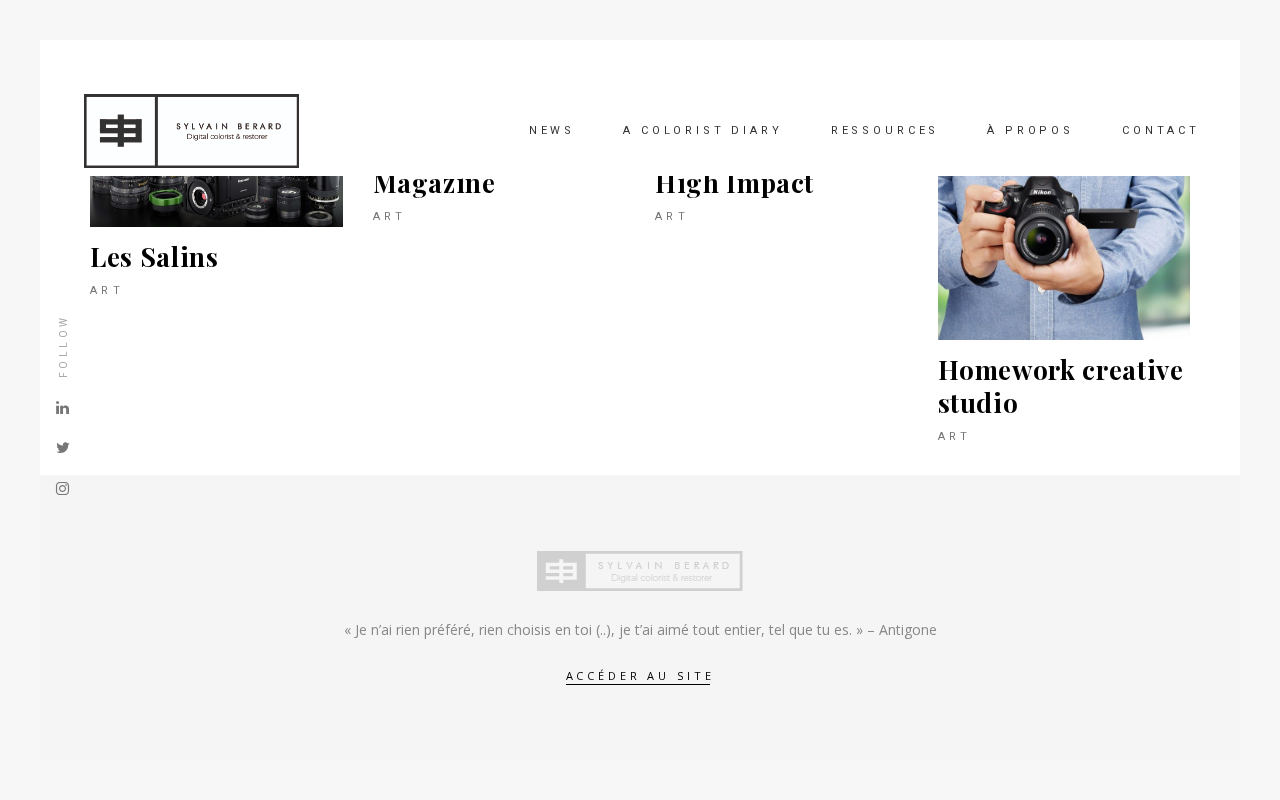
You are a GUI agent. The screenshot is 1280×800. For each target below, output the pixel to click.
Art (107, 290)
